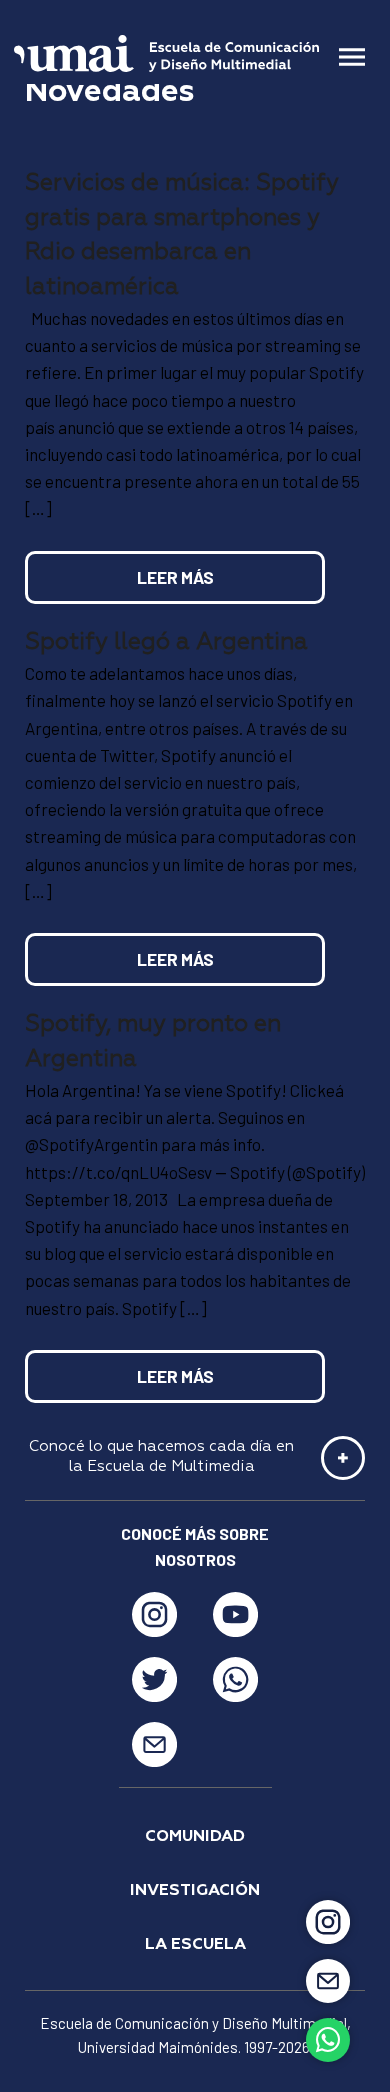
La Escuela (195, 1945)
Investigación (195, 1891)
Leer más (175, 577)
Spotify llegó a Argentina (166, 642)
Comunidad (195, 1837)
